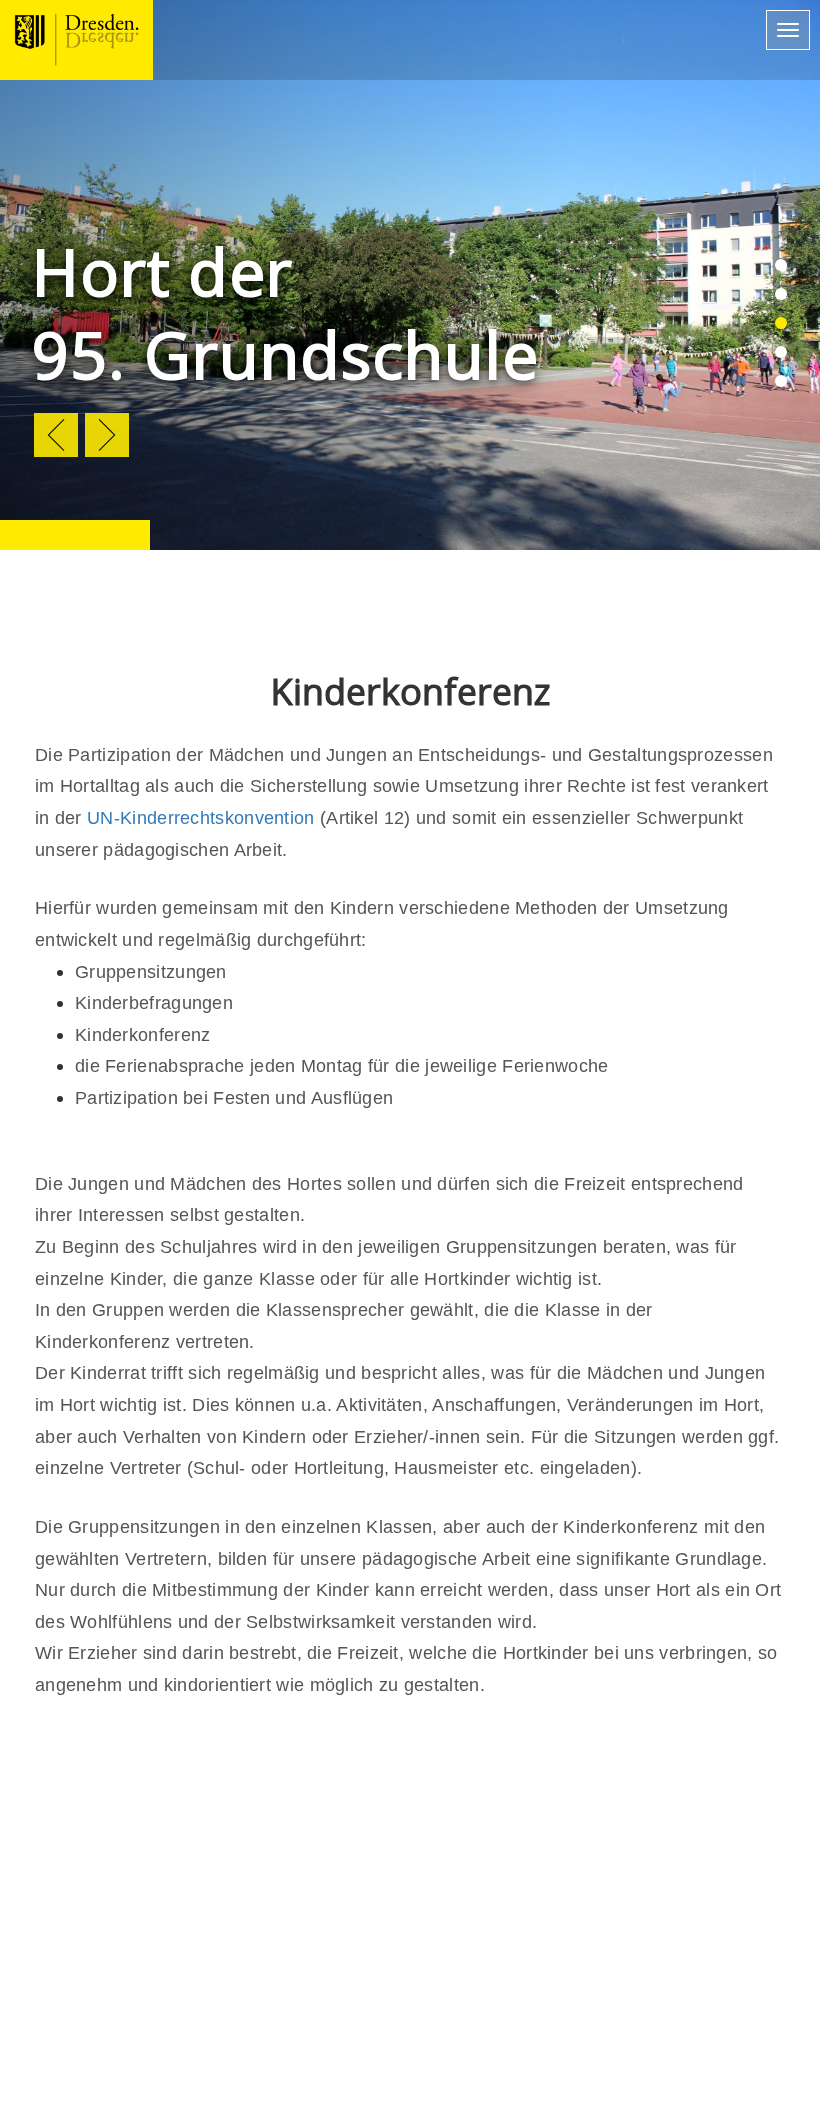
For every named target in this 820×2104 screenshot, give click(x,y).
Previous (56, 435)
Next (107, 435)
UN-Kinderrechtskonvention (201, 818)
